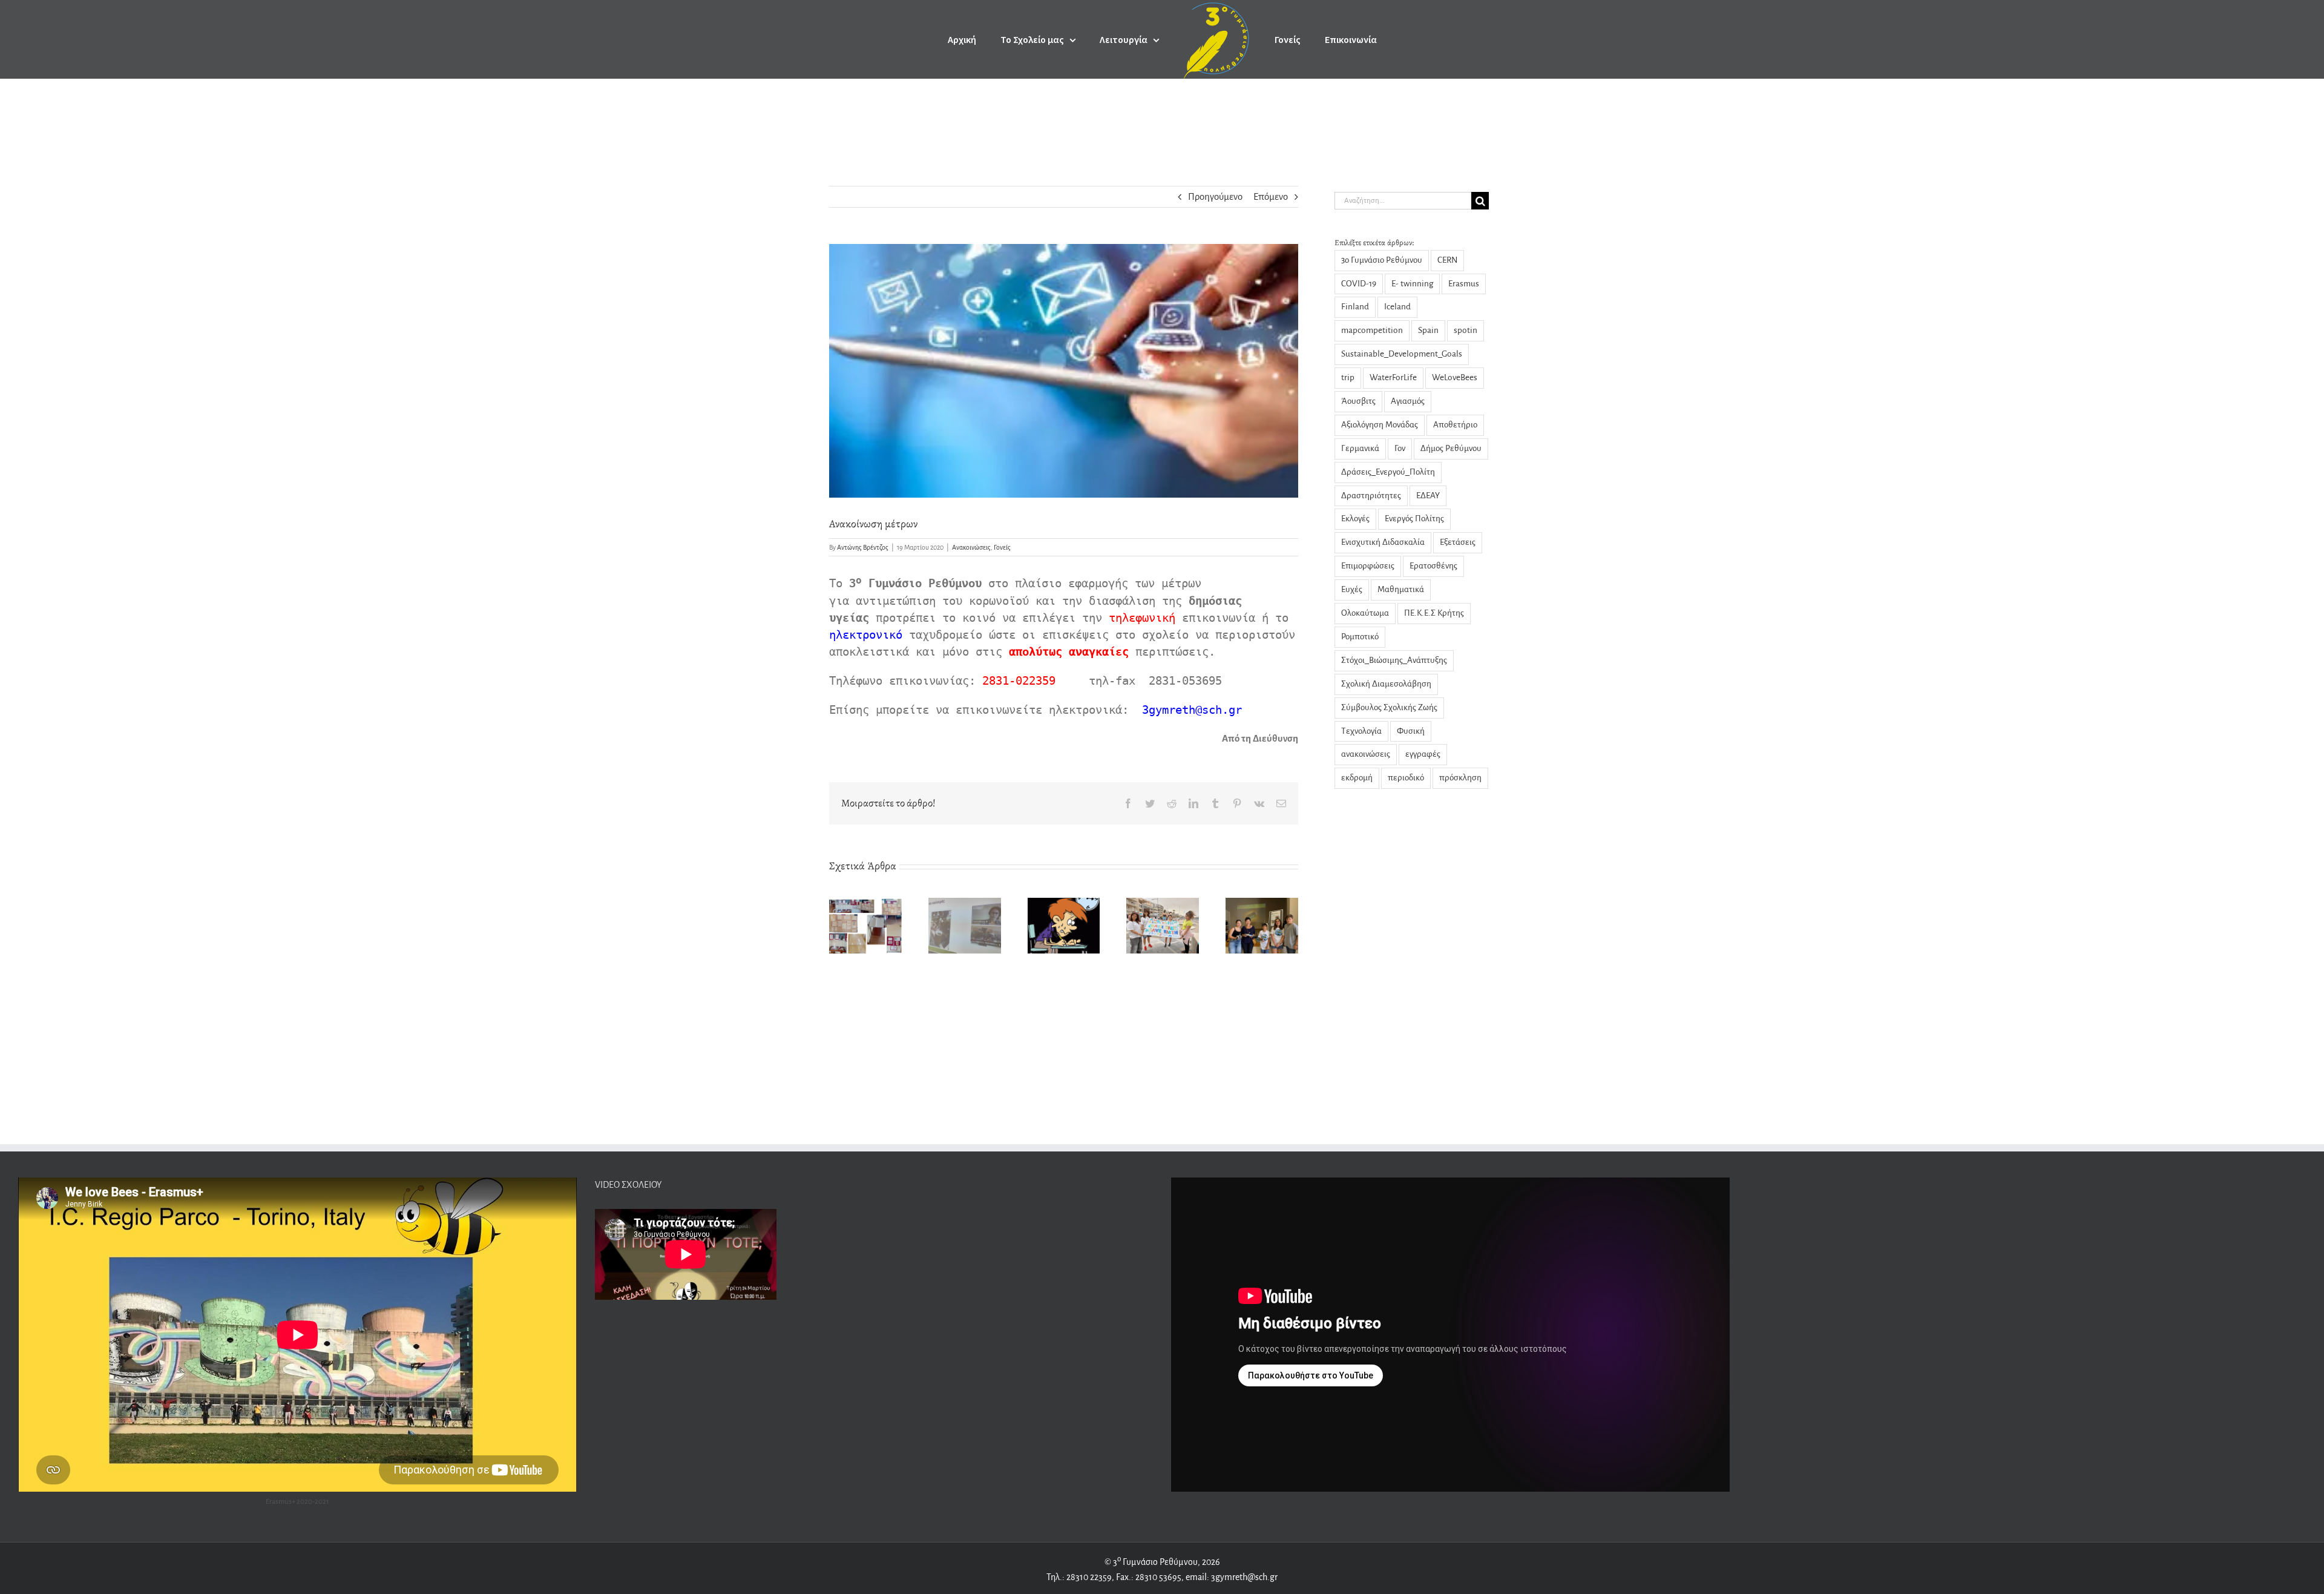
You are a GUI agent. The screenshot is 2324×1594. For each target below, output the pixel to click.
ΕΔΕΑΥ (1428, 496)
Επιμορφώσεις (1368, 566)
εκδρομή (1357, 778)
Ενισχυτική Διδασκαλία (1383, 542)
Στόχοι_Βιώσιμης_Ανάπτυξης (1394, 660)
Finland (1355, 307)
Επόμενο (1271, 196)
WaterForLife (1393, 377)
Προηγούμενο (1215, 196)
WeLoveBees (1455, 377)
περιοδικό (1406, 778)
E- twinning (1412, 284)
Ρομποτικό (1360, 637)
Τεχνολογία (1361, 731)
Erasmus (1464, 284)
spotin (1466, 330)
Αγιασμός (1408, 401)
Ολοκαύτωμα (1365, 613)
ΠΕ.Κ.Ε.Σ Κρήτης (1434, 613)
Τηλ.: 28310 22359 (1079, 1577)
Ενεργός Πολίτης (1414, 519)
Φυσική (1411, 731)
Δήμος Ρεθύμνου (1451, 448)
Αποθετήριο (1455, 425)
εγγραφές (1423, 754)
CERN (1447, 260)
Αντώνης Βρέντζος (863, 547)
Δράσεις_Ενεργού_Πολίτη (1388, 472)
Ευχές (1352, 589)
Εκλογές (1355, 519)
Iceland (1397, 307)
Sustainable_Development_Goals (1402, 354)
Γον (1400, 448)
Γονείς (1002, 547)
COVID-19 (1359, 284)
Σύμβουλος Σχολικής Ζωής (1389, 707)
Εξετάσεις (1458, 542)
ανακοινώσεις (1366, 754)
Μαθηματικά (1401, 589)
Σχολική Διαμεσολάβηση (1386, 684)
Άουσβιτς (1358, 401)
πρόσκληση (1460, 778)
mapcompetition (1372, 330)
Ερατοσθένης (1433, 566)
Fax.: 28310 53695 (1149, 1577)
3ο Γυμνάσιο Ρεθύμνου (1382, 260)
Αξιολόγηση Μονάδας (1380, 425)
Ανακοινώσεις (971, 547)
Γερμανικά (1360, 448)
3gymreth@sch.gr (1243, 1577)
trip (1348, 377)
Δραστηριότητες (1371, 496)
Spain (1428, 330)
